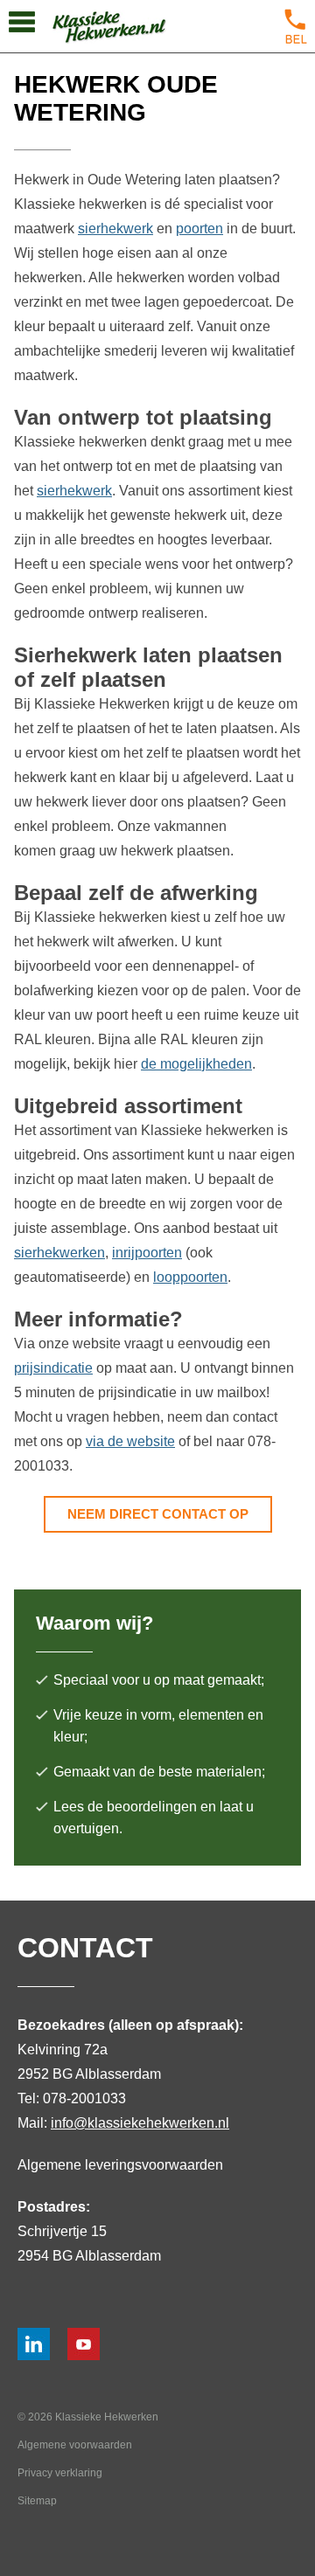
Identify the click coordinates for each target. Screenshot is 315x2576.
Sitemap (37, 2501)
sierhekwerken (59, 1253)
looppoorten (190, 1277)
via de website (130, 1441)
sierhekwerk (115, 229)
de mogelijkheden (196, 1064)
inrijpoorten (147, 1253)
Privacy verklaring (60, 2473)
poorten (199, 229)
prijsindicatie (53, 1368)
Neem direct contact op (158, 1514)
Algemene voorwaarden (75, 2445)
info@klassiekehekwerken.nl (140, 2123)
